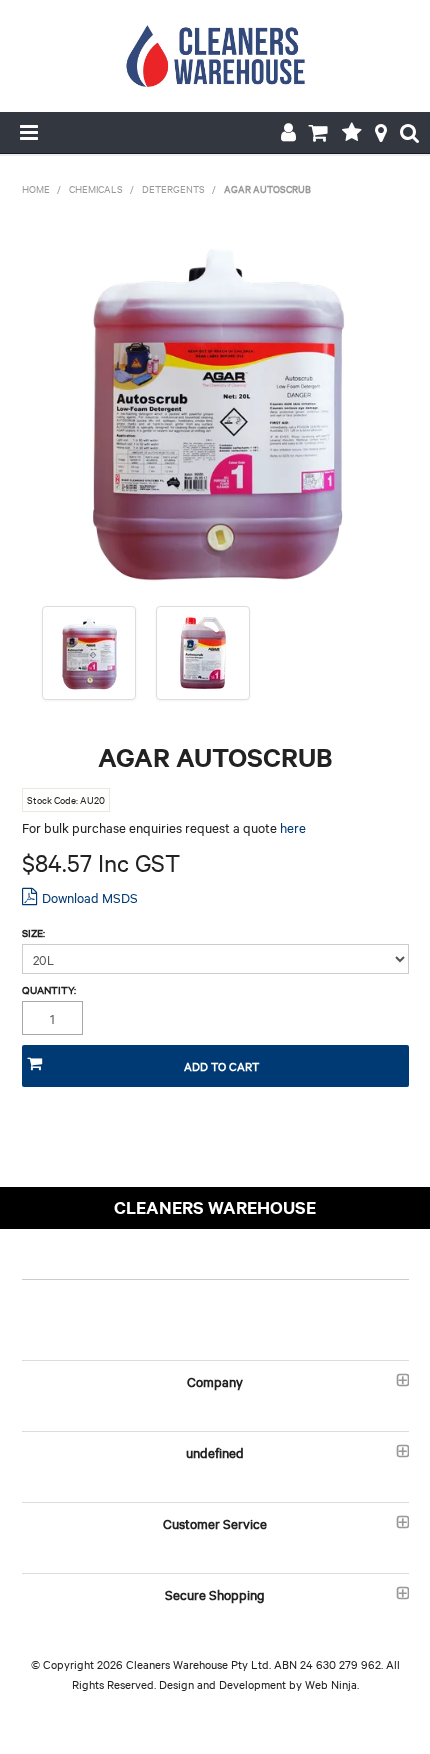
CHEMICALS (96, 188)
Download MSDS (90, 897)
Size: (33, 933)
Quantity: (49, 990)
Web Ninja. (332, 1684)
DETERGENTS (173, 188)
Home (36, 188)
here (293, 827)
